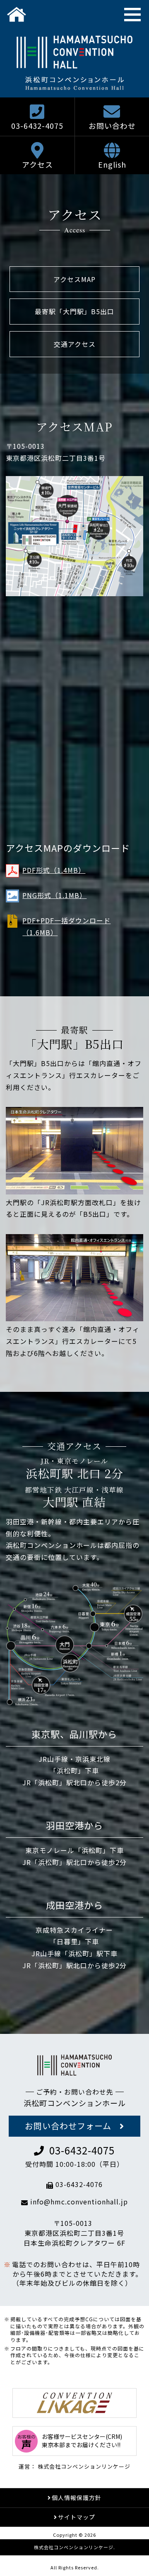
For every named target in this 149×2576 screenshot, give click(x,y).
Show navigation (132, 14)
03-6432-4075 (37, 126)
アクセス (37, 164)
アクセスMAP (74, 279)
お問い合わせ (112, 126)
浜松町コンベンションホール (75, 2103)
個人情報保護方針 (77, 2498)
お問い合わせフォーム (68, 2126)
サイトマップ (77, 2517)
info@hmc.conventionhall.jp (79, 2202)
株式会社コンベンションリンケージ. (74, 2547)
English (112, 164)
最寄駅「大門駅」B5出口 (74, 311)
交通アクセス (75, 344)
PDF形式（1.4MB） (54, 870)
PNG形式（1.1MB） (54, 895)
